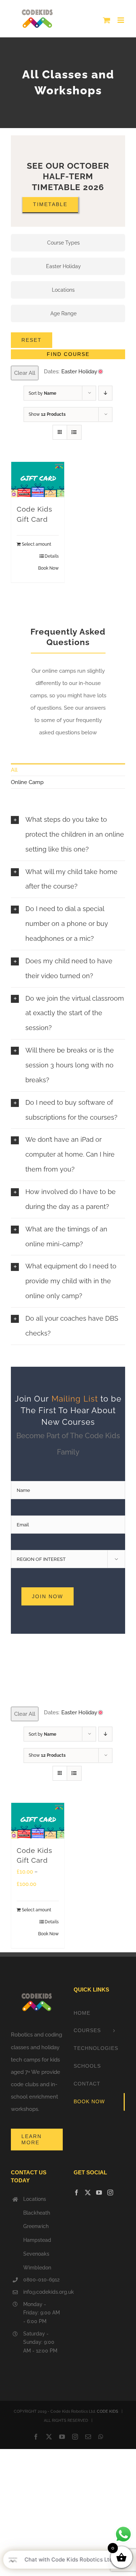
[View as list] (74, 432)
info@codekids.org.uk (43, 2292)
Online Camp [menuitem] (27, 782)
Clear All (25, 373)
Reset (32, 340)
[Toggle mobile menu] (121, 20)
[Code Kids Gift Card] (38, 479)
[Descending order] (105, 393)
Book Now (48, 568)
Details (52, 556)
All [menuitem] (14, 770)
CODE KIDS (108, 2411)
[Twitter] (88, 2193)
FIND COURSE (68, 354)
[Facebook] (77, 2193)
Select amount (36, 544)
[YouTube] (99, 2193)
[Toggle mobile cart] (107, 20)
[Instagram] (110, 2193)
